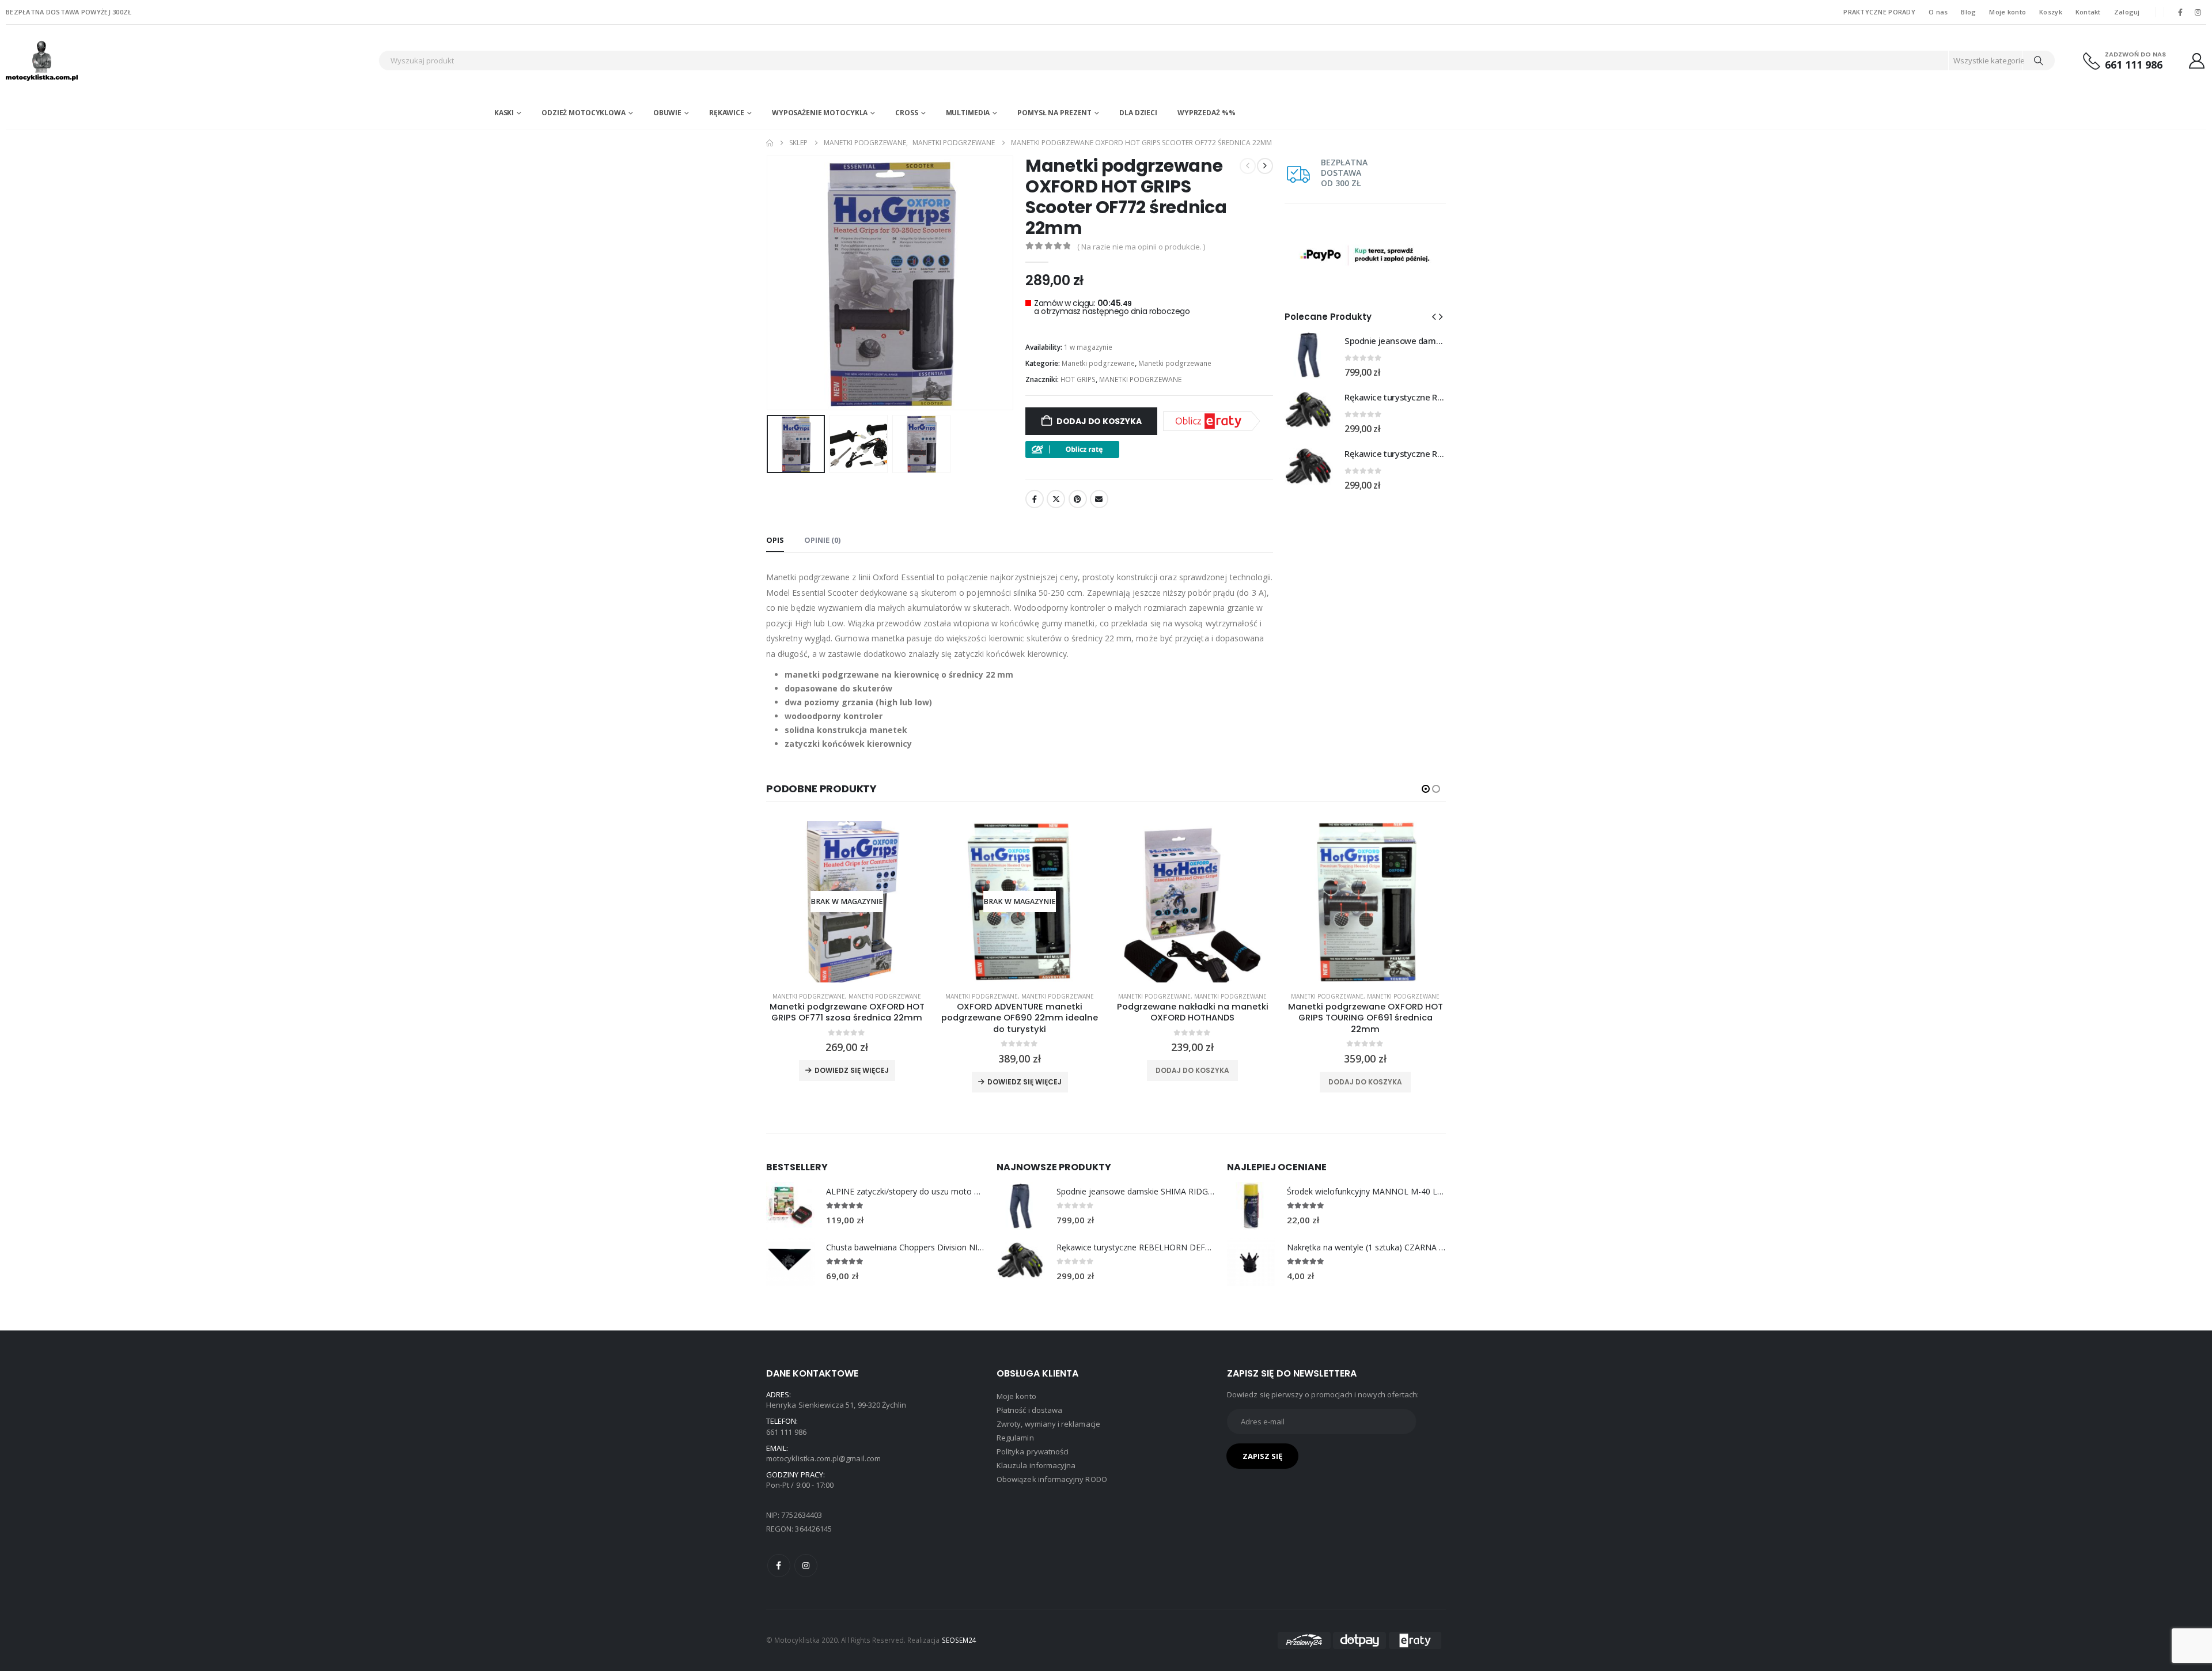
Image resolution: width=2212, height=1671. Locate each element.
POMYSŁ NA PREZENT (1054, 113)
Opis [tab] (775, 540)
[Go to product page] (1309, 355)
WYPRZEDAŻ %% (1207, 113)
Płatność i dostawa (1029, 1410)
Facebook (1035, 499)
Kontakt (2088, 12)
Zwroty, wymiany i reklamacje (1048, 1424)
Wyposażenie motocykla (820, 113)
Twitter (1056, 499)
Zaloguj (2127, 12)
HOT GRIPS (1078, 379)
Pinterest (1078, 499)
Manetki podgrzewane (1098, 363)
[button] (769, 283)
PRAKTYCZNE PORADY (1879, 12)
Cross (906, 113)
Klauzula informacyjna (1036, 1465)
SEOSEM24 (959, 1640)
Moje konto (2008, 12)
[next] (1265, 166)
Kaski (504, 113)
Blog (1968, 12)
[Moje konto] (2197, 61)
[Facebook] (2180, 12)
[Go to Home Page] (770, 143)
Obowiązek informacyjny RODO (1052, 1479)
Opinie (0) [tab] (822, 540)
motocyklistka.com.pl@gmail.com (823, 1458)
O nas (1938, 12)
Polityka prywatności (1033, 1451)
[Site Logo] (78, 61)
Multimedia (968, 113)
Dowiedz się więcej (852, 1070)
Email (1099, 499)
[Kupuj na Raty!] (1072, 448)
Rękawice (727, 113)
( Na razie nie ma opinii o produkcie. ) (1141, 247)
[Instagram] (2198, 12)
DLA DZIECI (1138, 113)
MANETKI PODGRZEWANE (1140, 379)
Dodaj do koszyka (1099, 421)
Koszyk (2051, 12)
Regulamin (1015, 1438)
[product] (1192, 902)
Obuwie (667, 113)
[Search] (2039, 61)
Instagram (806, 1566)
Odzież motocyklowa (584, 113)
